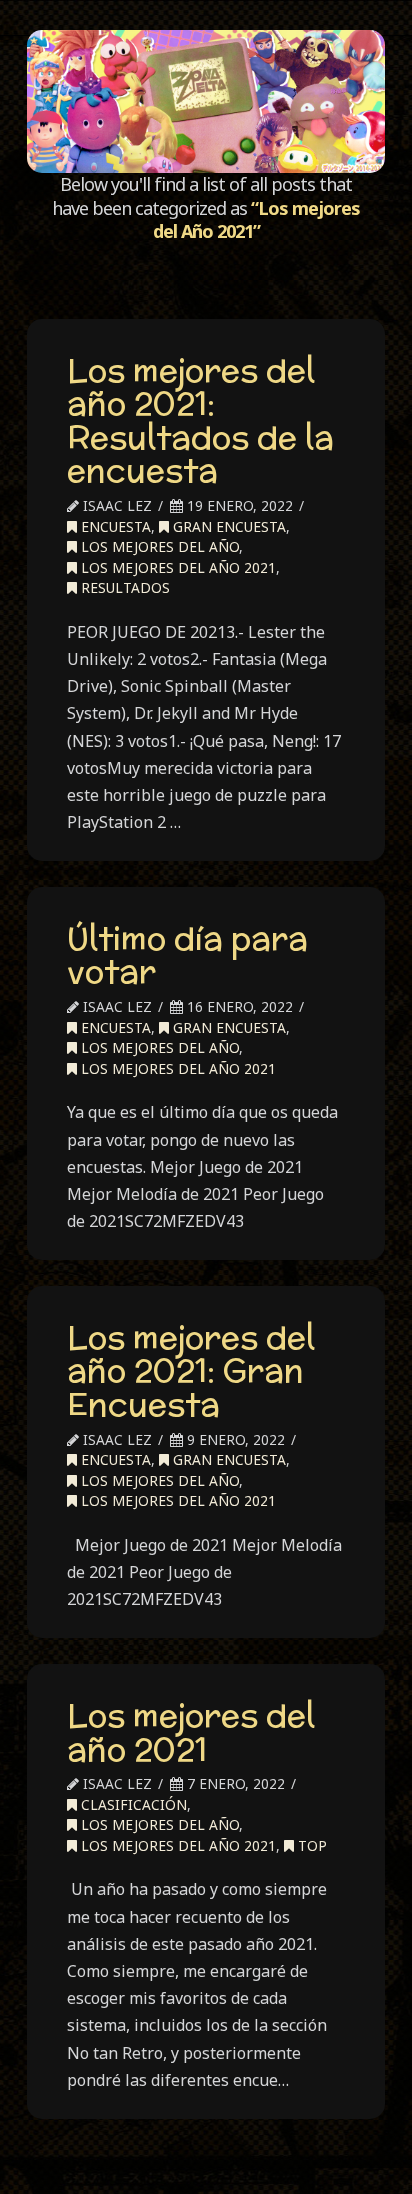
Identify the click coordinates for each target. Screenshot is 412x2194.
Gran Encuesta (227, 526)
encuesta (114, 526)
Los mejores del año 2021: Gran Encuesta (191, 1370)
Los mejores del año (158, 546)
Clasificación (132, 1804)
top (310, 1845)
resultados (123, 587)
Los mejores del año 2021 (191, 1732)
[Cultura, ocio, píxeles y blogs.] (206, 101)
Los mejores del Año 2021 (176, 567)
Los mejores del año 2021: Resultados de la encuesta (200, 420)
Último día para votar (187, 955)
